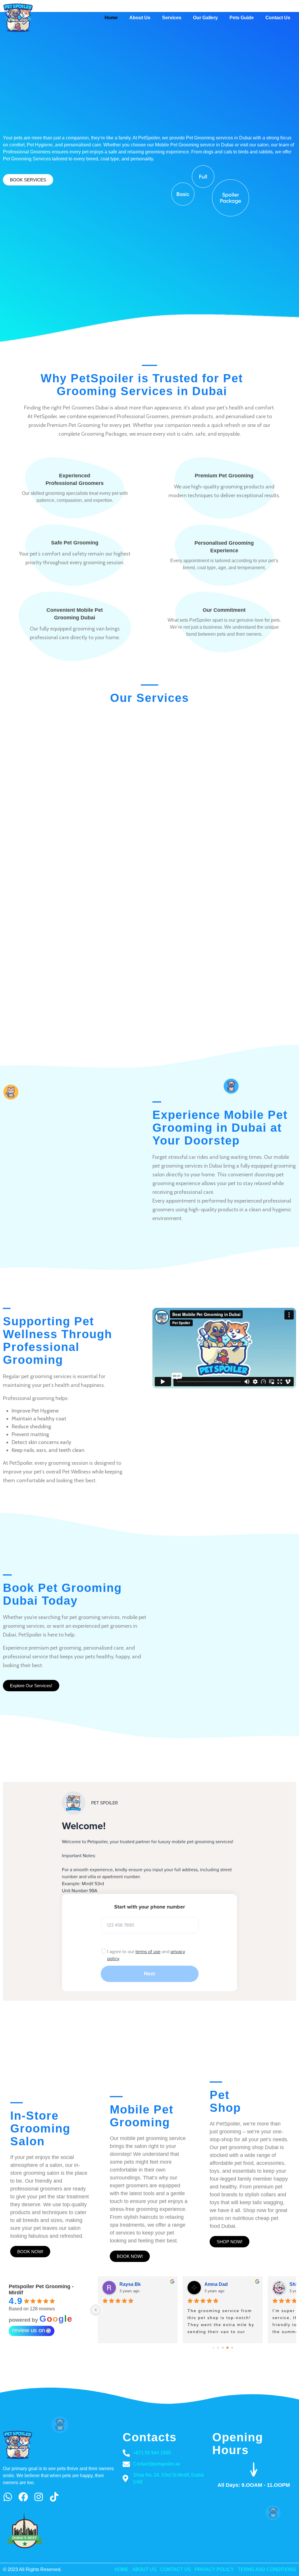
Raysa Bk (130, 2284)
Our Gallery (205, 18)
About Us (140, 18)
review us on (29, 2330)
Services (172, 18)
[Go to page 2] (223, 2348)
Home (111, 18)
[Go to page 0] (213, 2348)
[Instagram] (39, 2497)
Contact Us (278, 18)
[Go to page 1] (218, 2348)
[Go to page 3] (227, 2348)
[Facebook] (23, 2497)
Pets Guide (242, 18)
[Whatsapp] (8, 2497)
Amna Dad (216, 2284)
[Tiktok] (54, 2497)
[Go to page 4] (232, 2348)
